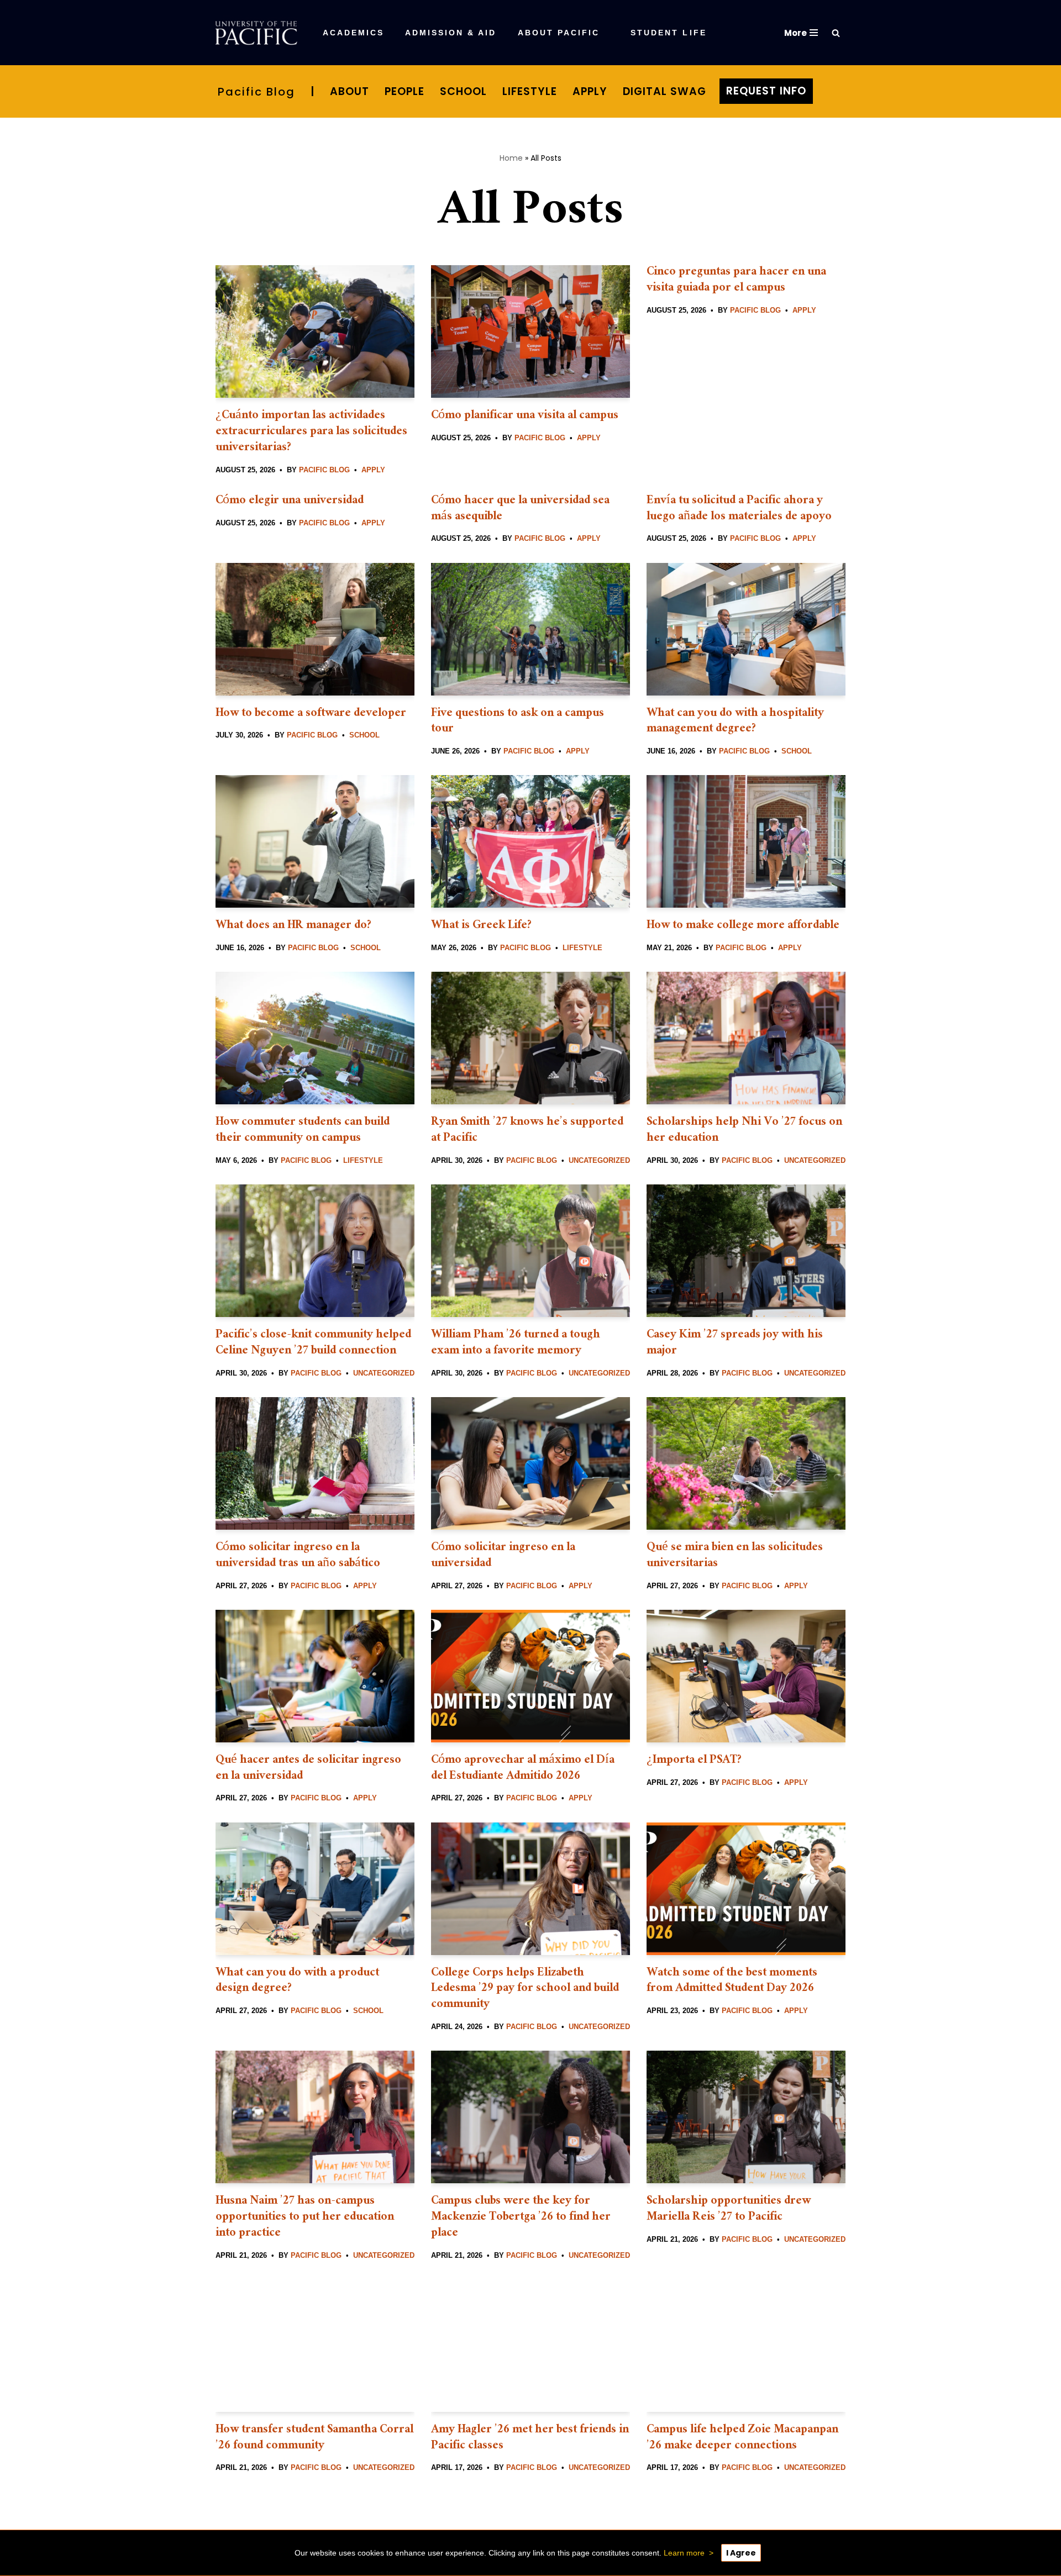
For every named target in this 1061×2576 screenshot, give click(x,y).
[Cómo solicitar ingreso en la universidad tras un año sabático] (315, 1463)
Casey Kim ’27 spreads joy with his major (735, 1344)
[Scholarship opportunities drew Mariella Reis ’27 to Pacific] (746, 2117)
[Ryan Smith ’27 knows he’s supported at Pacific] (530, 1038)
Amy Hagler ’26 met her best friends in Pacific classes (530, 2438)
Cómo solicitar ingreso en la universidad (503, 1556)
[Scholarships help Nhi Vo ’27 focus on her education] (746, 1038)
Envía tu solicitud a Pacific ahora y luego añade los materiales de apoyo (739, 509)
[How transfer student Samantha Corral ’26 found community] (315, 2346)
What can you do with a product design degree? (297, 1982)
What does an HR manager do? (295, 926)
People (405, 91)
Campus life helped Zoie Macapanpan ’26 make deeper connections (742, 2438)
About (350, 91)
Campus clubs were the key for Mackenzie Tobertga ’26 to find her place (521, 2218)
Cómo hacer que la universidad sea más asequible (520, 509)
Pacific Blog (256, 92)
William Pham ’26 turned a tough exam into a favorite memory (516, 1344)
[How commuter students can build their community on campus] (315, 1038)
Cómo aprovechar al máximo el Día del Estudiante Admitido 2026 (523, 1769)
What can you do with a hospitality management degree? (735, 722)
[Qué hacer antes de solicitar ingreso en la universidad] (315, 1676)
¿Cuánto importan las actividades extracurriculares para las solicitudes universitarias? (311, 432)
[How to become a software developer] (315, 629)
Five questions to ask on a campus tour (518, 722)
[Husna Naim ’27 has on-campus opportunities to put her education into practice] (315, 2117)
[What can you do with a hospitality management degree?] (746, 629)
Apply (590, 91)
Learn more (684, 2553)
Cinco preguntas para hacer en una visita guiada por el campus (736, 281)
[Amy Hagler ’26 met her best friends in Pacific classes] (530, 2346)
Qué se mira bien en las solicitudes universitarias (735, 1556)
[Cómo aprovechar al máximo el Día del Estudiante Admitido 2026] (530, 1676)
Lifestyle (530, 91)
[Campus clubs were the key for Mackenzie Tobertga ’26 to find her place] (530, 2117)
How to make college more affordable (744, 926)
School (463, 91)
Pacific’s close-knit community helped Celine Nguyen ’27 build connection (313, 1344)
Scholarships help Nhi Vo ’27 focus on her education (744, 1131)
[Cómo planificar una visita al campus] (530, 331)
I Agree (741, 2553)
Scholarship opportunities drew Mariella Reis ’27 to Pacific (729, 2210)
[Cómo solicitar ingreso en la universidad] (530, 1463)
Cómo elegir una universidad (290, 501)
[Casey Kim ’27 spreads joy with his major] (746, 1251)
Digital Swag (665, 91)
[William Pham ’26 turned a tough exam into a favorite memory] (530, 1251)
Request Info (766, 91)
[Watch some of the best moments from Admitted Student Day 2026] (746, 1889)
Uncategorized (599, 1160)
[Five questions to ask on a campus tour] (530, 629)
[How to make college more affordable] (746, 841)
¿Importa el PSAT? (694, 1761)
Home (511, 158)
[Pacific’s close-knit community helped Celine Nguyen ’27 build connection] (315, 1251)
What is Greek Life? (484, 926)
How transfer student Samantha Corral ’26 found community (314, 2438)
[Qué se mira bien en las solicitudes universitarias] (746, 1463)
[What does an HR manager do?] (315, 841)
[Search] (836, 33)
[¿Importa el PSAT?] (746, 1676)
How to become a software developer (311, 714)
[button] (504, 33)
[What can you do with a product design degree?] (315, 1889)
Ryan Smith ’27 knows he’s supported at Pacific (527, 1131)
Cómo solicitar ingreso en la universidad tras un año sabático (298, 1556)
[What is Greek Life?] (530, 841)
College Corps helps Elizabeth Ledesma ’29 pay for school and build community (525, 1990)
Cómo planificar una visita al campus (525, 416)
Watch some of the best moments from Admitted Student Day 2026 (732, 1982)
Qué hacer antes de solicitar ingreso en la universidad (308, 1769)
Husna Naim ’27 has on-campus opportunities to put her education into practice (305, 2218)
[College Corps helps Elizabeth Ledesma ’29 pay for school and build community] (530, 1889)
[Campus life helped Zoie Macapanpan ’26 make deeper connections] (746, 2346)
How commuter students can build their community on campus (303, 1131)
